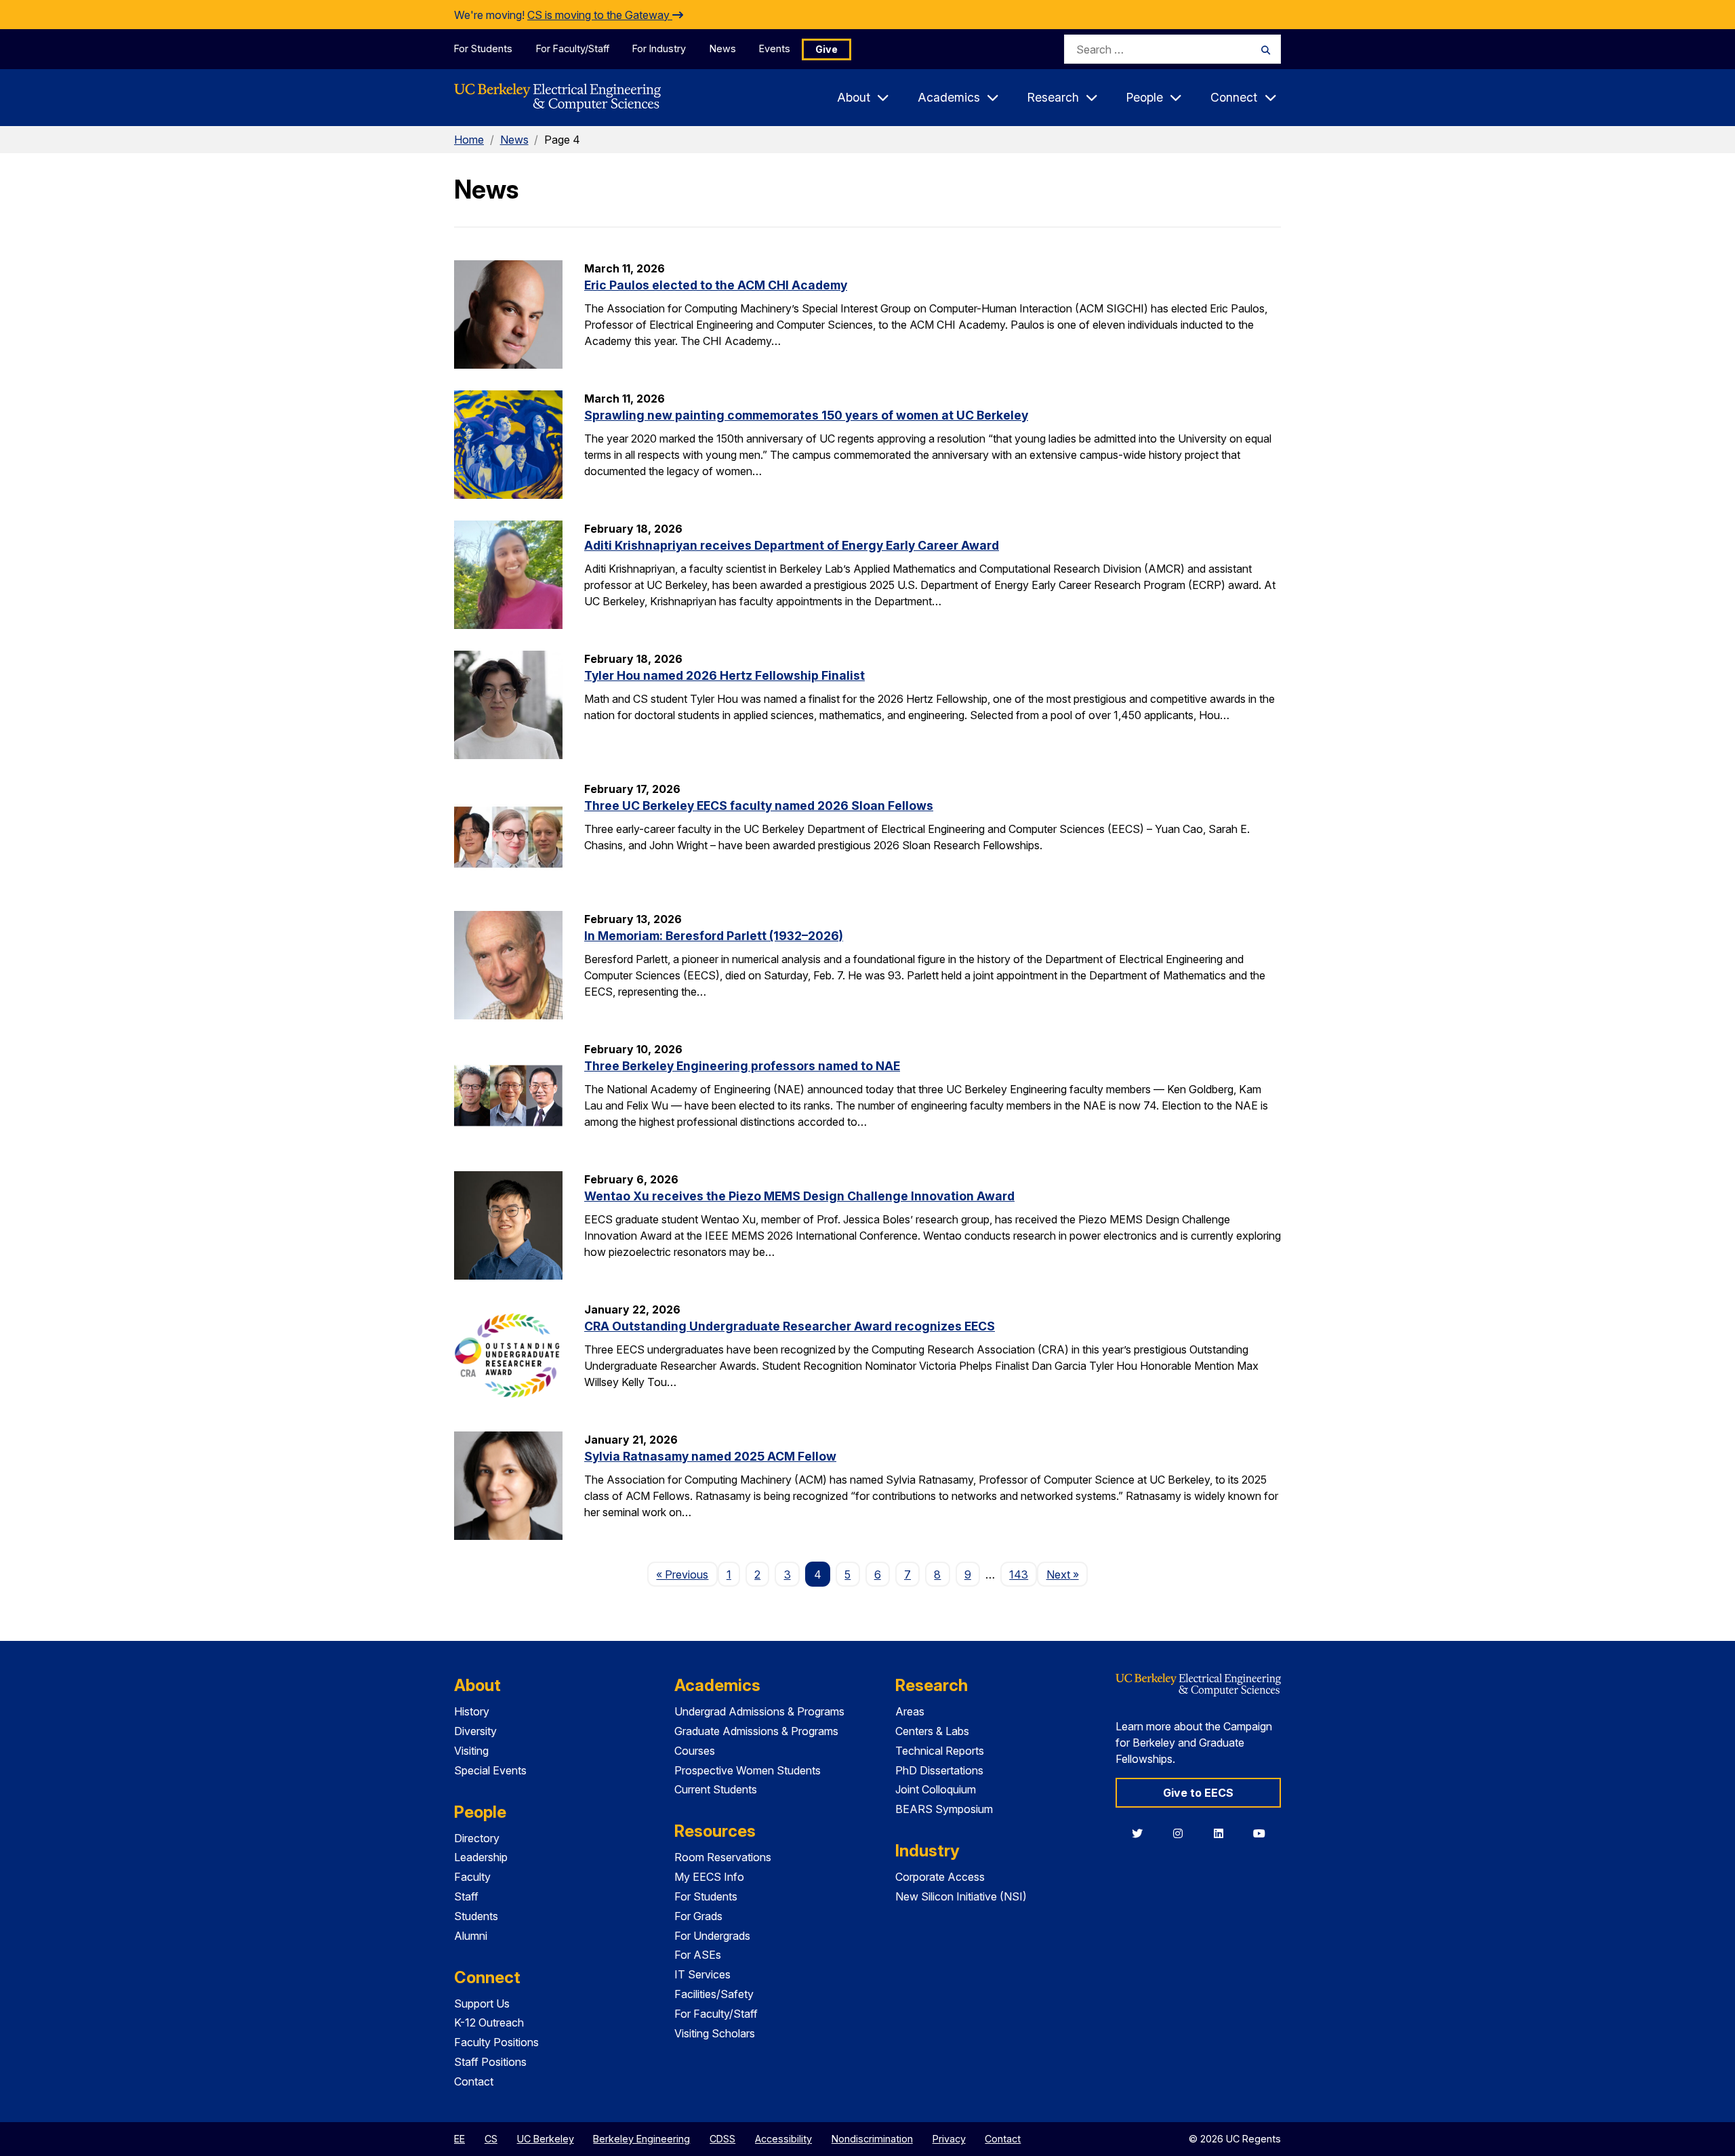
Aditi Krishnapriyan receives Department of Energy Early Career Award (792, 545)
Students (476, 1916)
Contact (474, 2081)
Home (469, 140)
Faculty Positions (496, 2042)
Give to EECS (1198, 1793)
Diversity (475, 1731)
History (472, 1711)
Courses (695, 1751)
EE (460, 2139)
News (723, 48)
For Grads (698, 1916)
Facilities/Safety (714, 1994)
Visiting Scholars (715, 2033)
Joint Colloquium (936, 1789)
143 (1019, 1574)
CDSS (722, 2139)
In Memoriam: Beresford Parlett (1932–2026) (714, 936)
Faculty (472, 1877)
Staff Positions (490, 2062)
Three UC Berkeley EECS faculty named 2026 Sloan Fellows (759, 806)
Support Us (482, 2004)
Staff (466, 1896)
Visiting (471, 1751)
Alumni (471, 1936)
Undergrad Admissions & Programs (759, 1711)
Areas (910, 1711)
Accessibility (783, 2139)
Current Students (716, 1789)
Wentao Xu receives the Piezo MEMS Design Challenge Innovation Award (799, 1196)
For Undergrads (712, 1936)
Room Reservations (723, 1857)
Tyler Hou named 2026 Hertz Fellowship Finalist (724, 675)
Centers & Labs (932, 1731)
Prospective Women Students (748, 1770)
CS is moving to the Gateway (600, 15)
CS (491, 2139)
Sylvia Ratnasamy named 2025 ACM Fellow (710, 1456)
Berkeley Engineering (641, 2139)
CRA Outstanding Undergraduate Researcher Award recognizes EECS (790, 1326)
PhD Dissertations (939, 1770)
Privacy (949, 2139)
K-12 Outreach (489, 2022)
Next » (1067, 1574)
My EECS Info (709, 1877)
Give (826, 49)
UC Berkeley (546, 2139)
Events (775, 48)
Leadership (481, 1857)
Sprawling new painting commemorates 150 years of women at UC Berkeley (806, 415)
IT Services (702, 1974)
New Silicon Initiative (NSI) (961, 1896)
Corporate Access (940, 1877)
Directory (477, 1838)
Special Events (490, 1770)
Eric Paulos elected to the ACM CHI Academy (716, 285)
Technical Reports (940, 1751)
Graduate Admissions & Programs (756, 1731)
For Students (483, 48)
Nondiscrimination (872, 2139)
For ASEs (698, 1955)
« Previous (687, 1574)
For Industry (659, 48)
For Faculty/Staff (573, 48)
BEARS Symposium (944, 1809)
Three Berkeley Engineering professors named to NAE (742, 1066)
